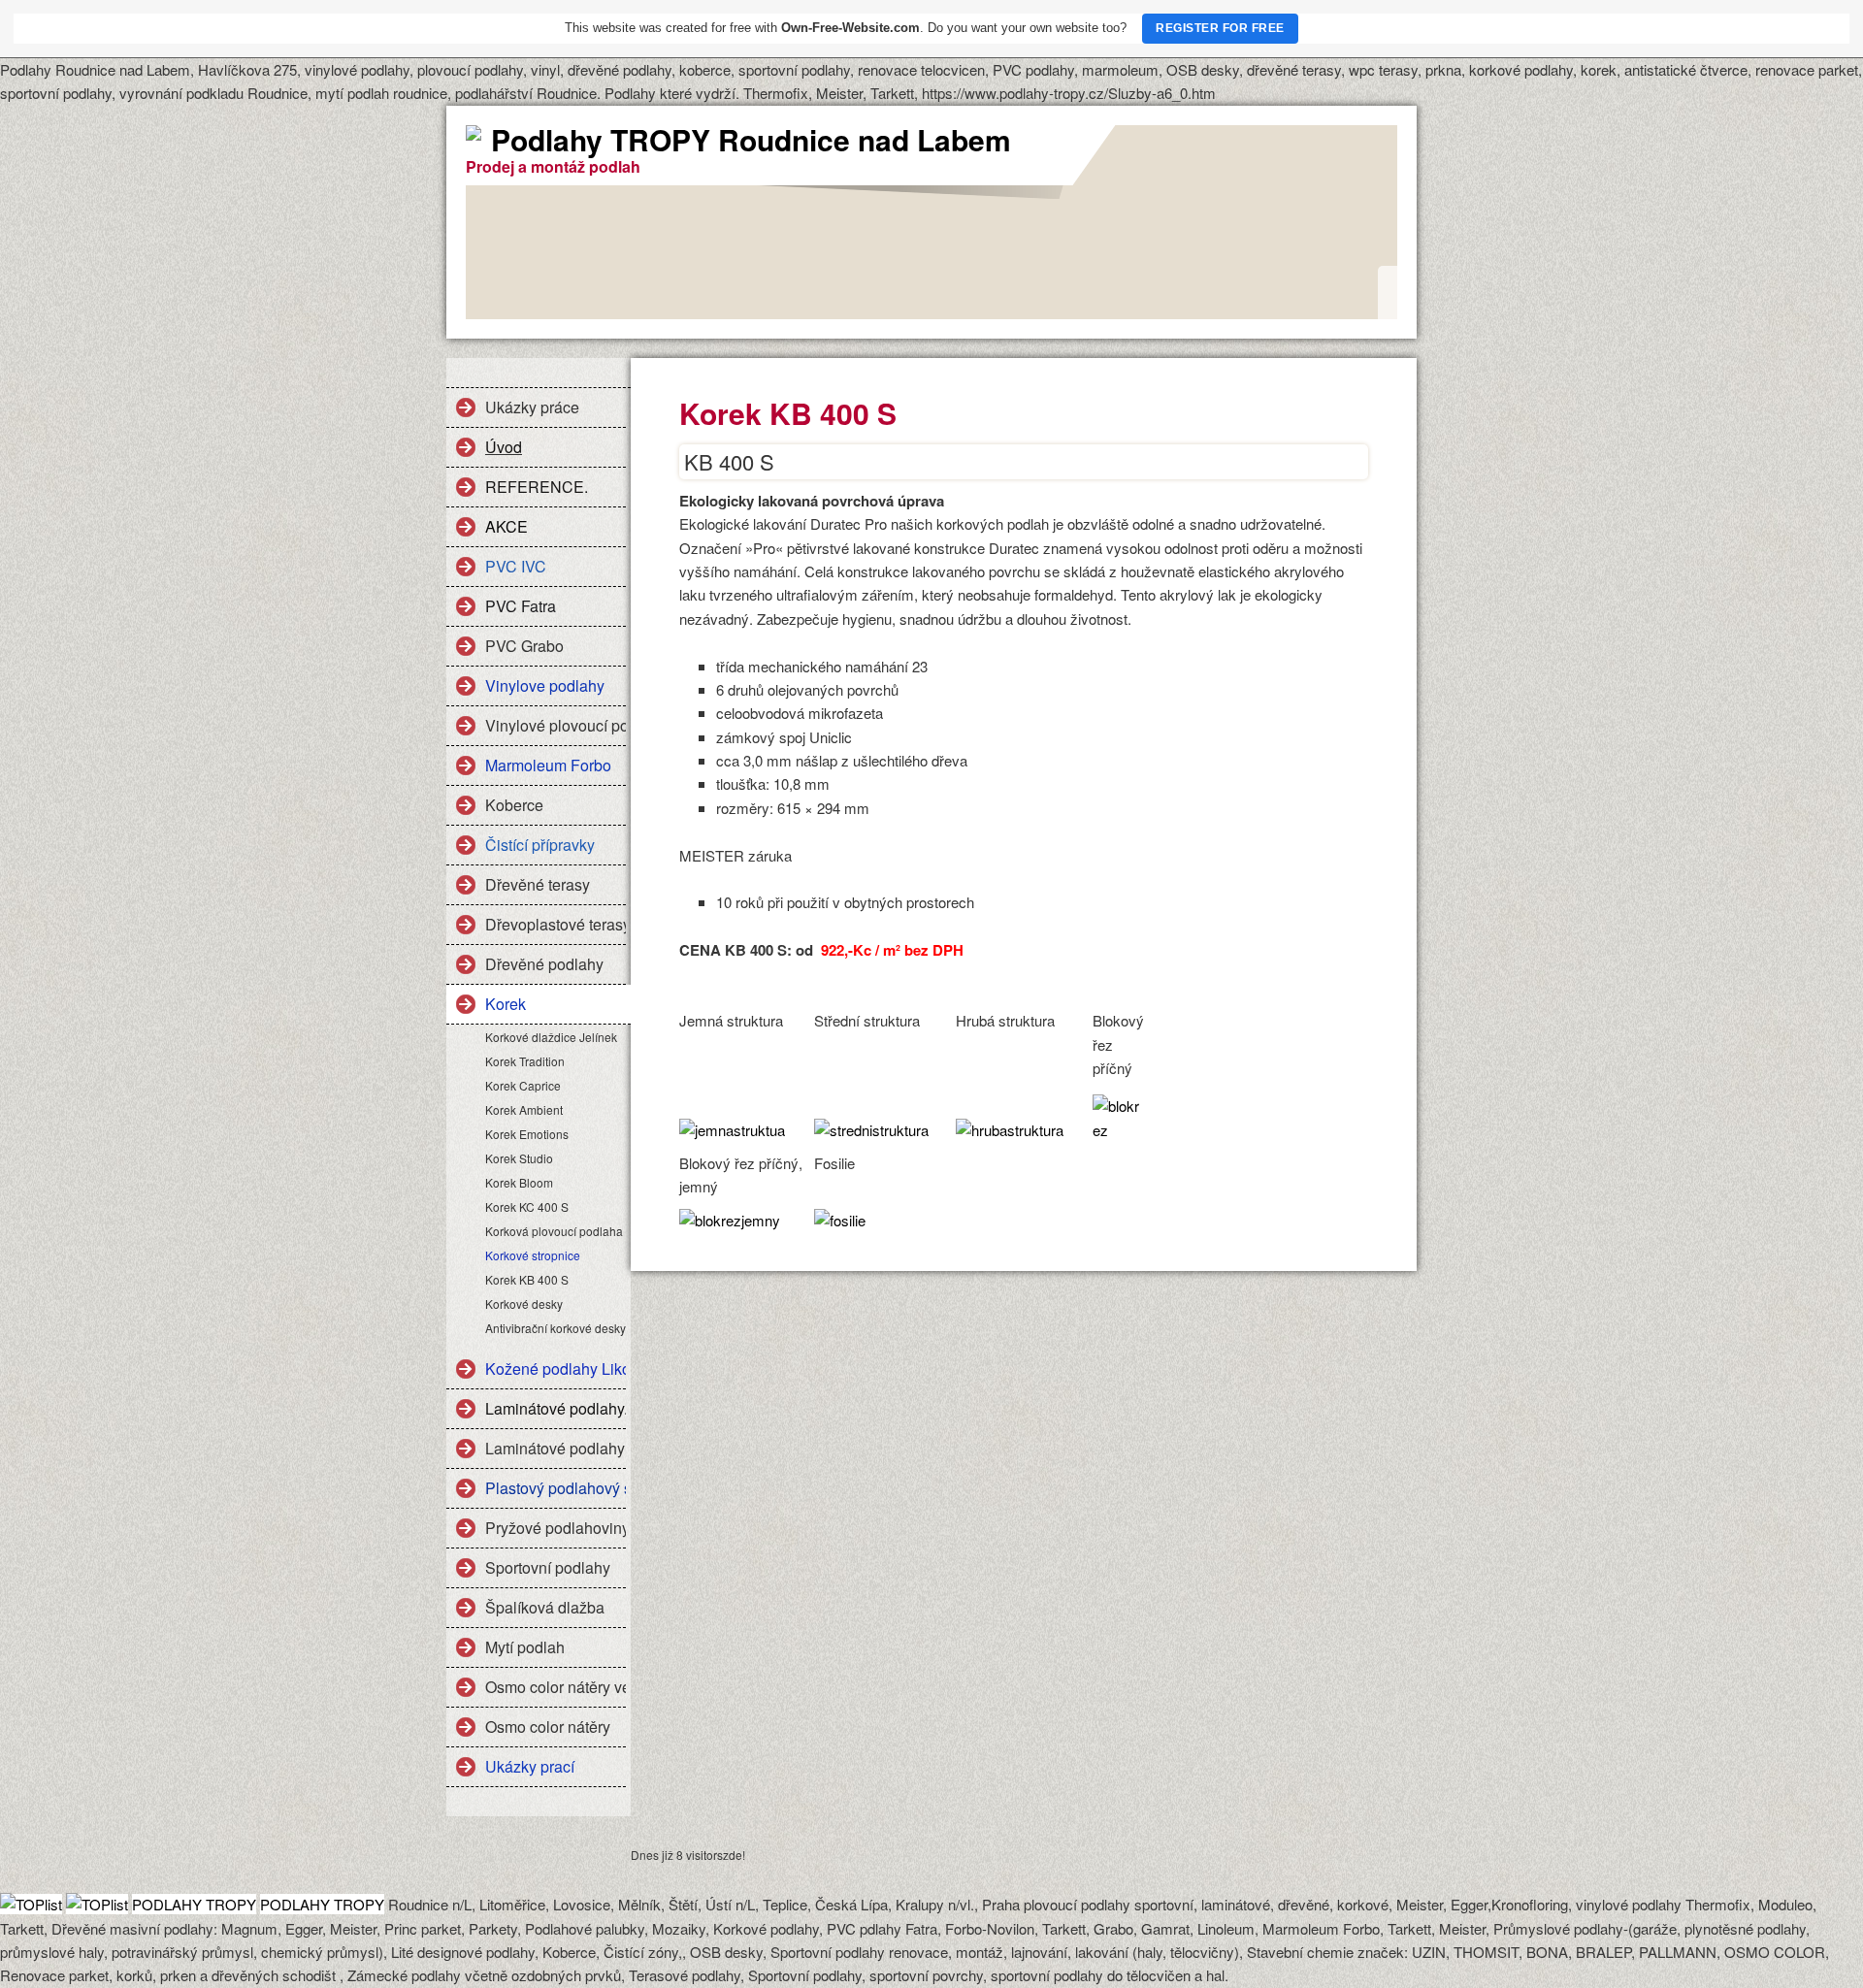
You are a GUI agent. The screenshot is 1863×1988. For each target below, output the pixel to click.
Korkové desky (524, 1304)
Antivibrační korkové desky (556, 1328)
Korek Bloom (519, 1182)
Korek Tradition (525, 1061)
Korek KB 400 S (527, 1279)
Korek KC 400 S (527, 1206)
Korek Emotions (527, 1134)
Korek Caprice (523, 1085)
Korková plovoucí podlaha (554, 1231)
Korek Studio (519, 1158)
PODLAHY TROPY (194, 1904)
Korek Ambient (524, 1109)
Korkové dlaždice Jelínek (551, 1037)
